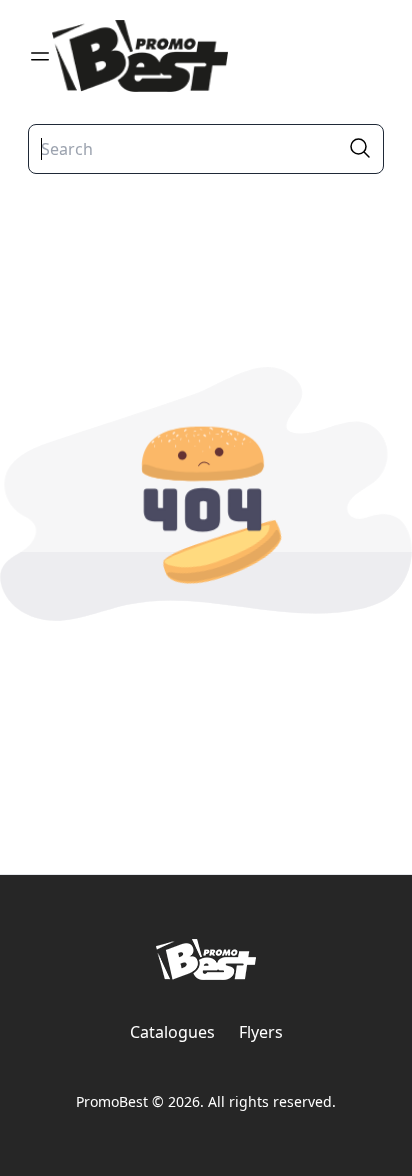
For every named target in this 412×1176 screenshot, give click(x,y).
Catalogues (172, 1032)
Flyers (261, 1032)
